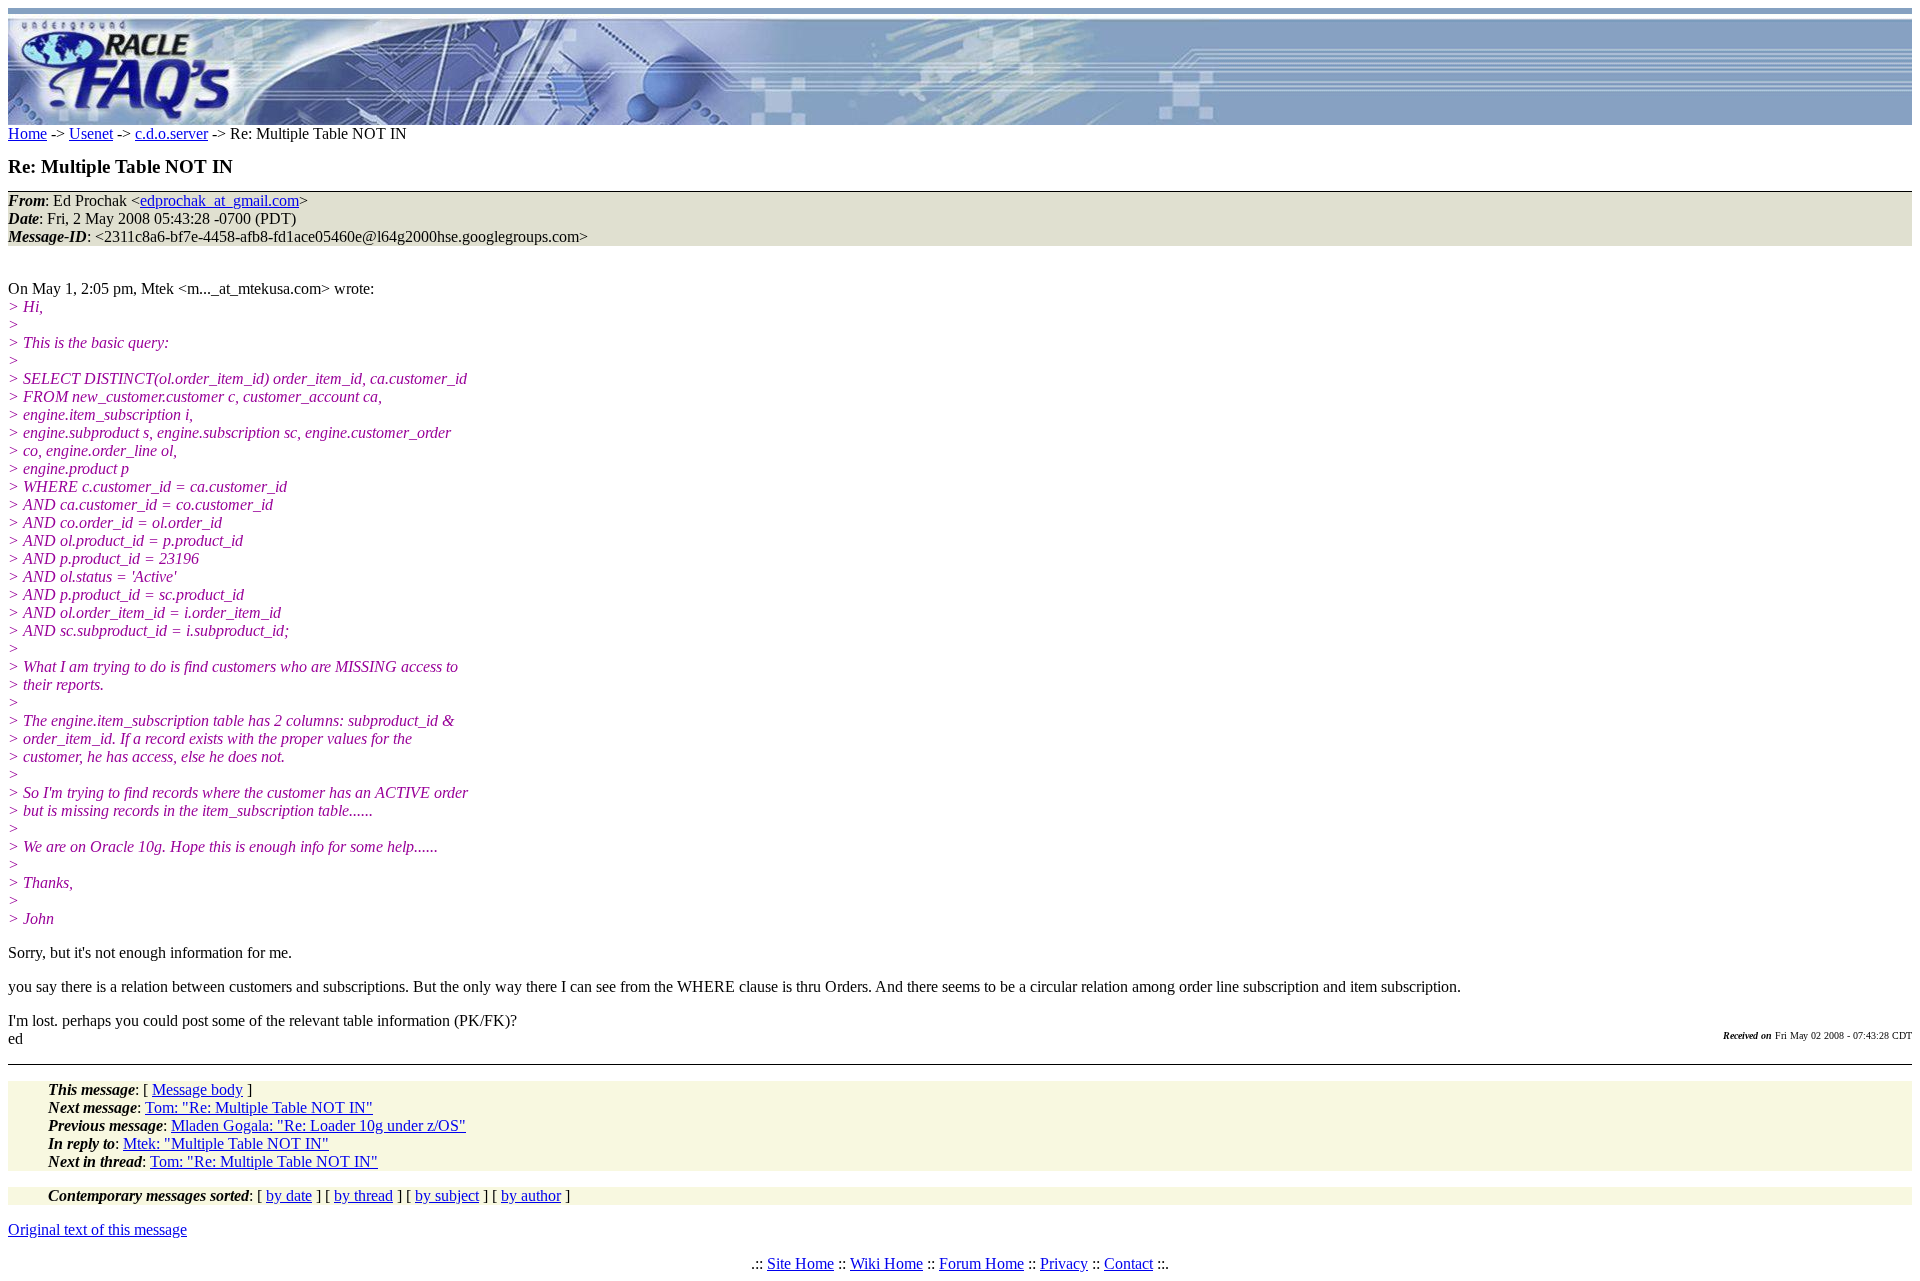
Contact (1128, 1263)
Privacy (1064, 1263)
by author (531, 1195)
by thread (363, 1195)
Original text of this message (97, 1229)
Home (27, 133)
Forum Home (981, 1263)
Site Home (800, 1263)
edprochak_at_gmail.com (219, 200)
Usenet (91, 133)
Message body (197, 1089)
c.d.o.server (171, 133)
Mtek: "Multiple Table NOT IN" (226, 1143)
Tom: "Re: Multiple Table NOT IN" (259, 1107)
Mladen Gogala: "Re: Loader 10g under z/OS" (318, 1125)
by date (289, 1195)
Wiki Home (886, 1263)
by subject (447, 1195)
